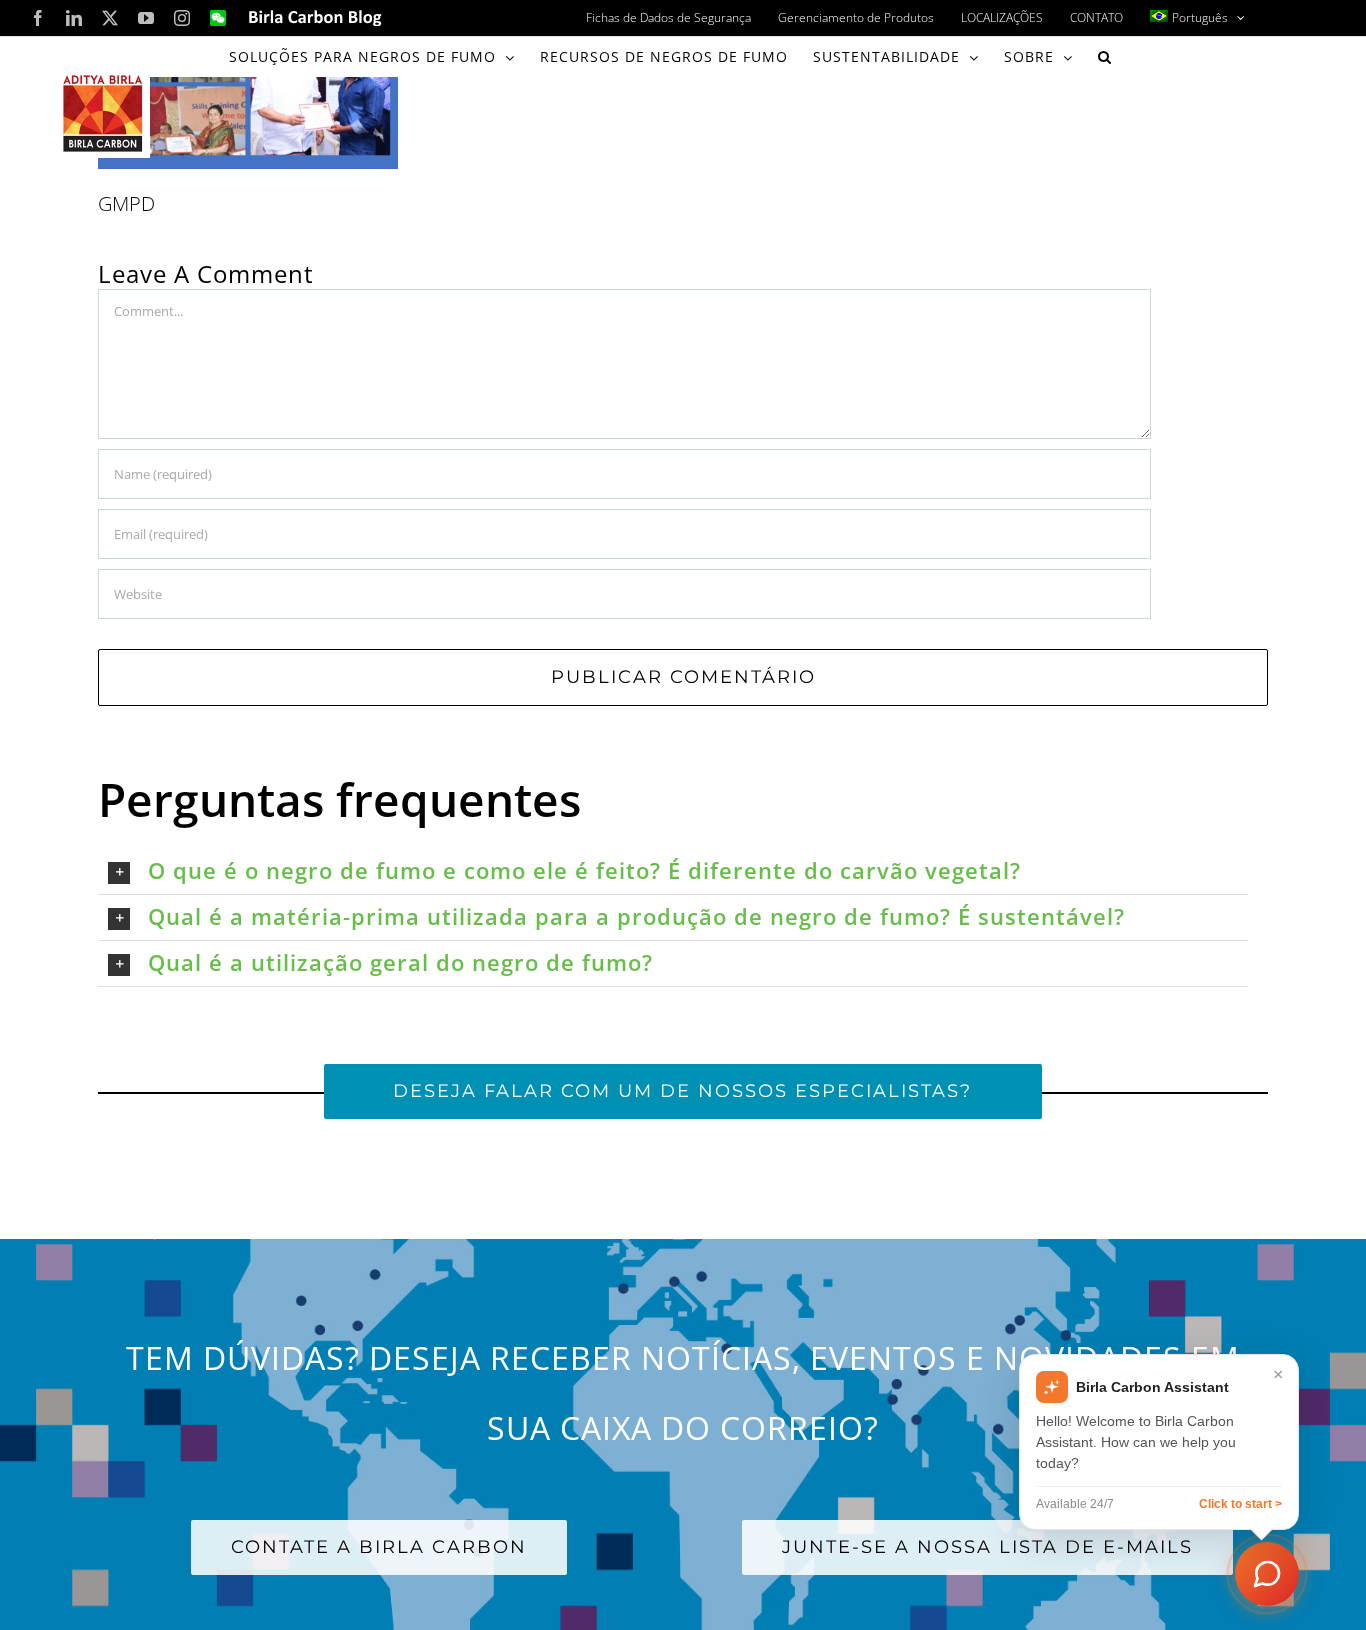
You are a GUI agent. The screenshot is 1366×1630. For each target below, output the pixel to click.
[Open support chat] (1267, 1574)
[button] (1105, 57)
